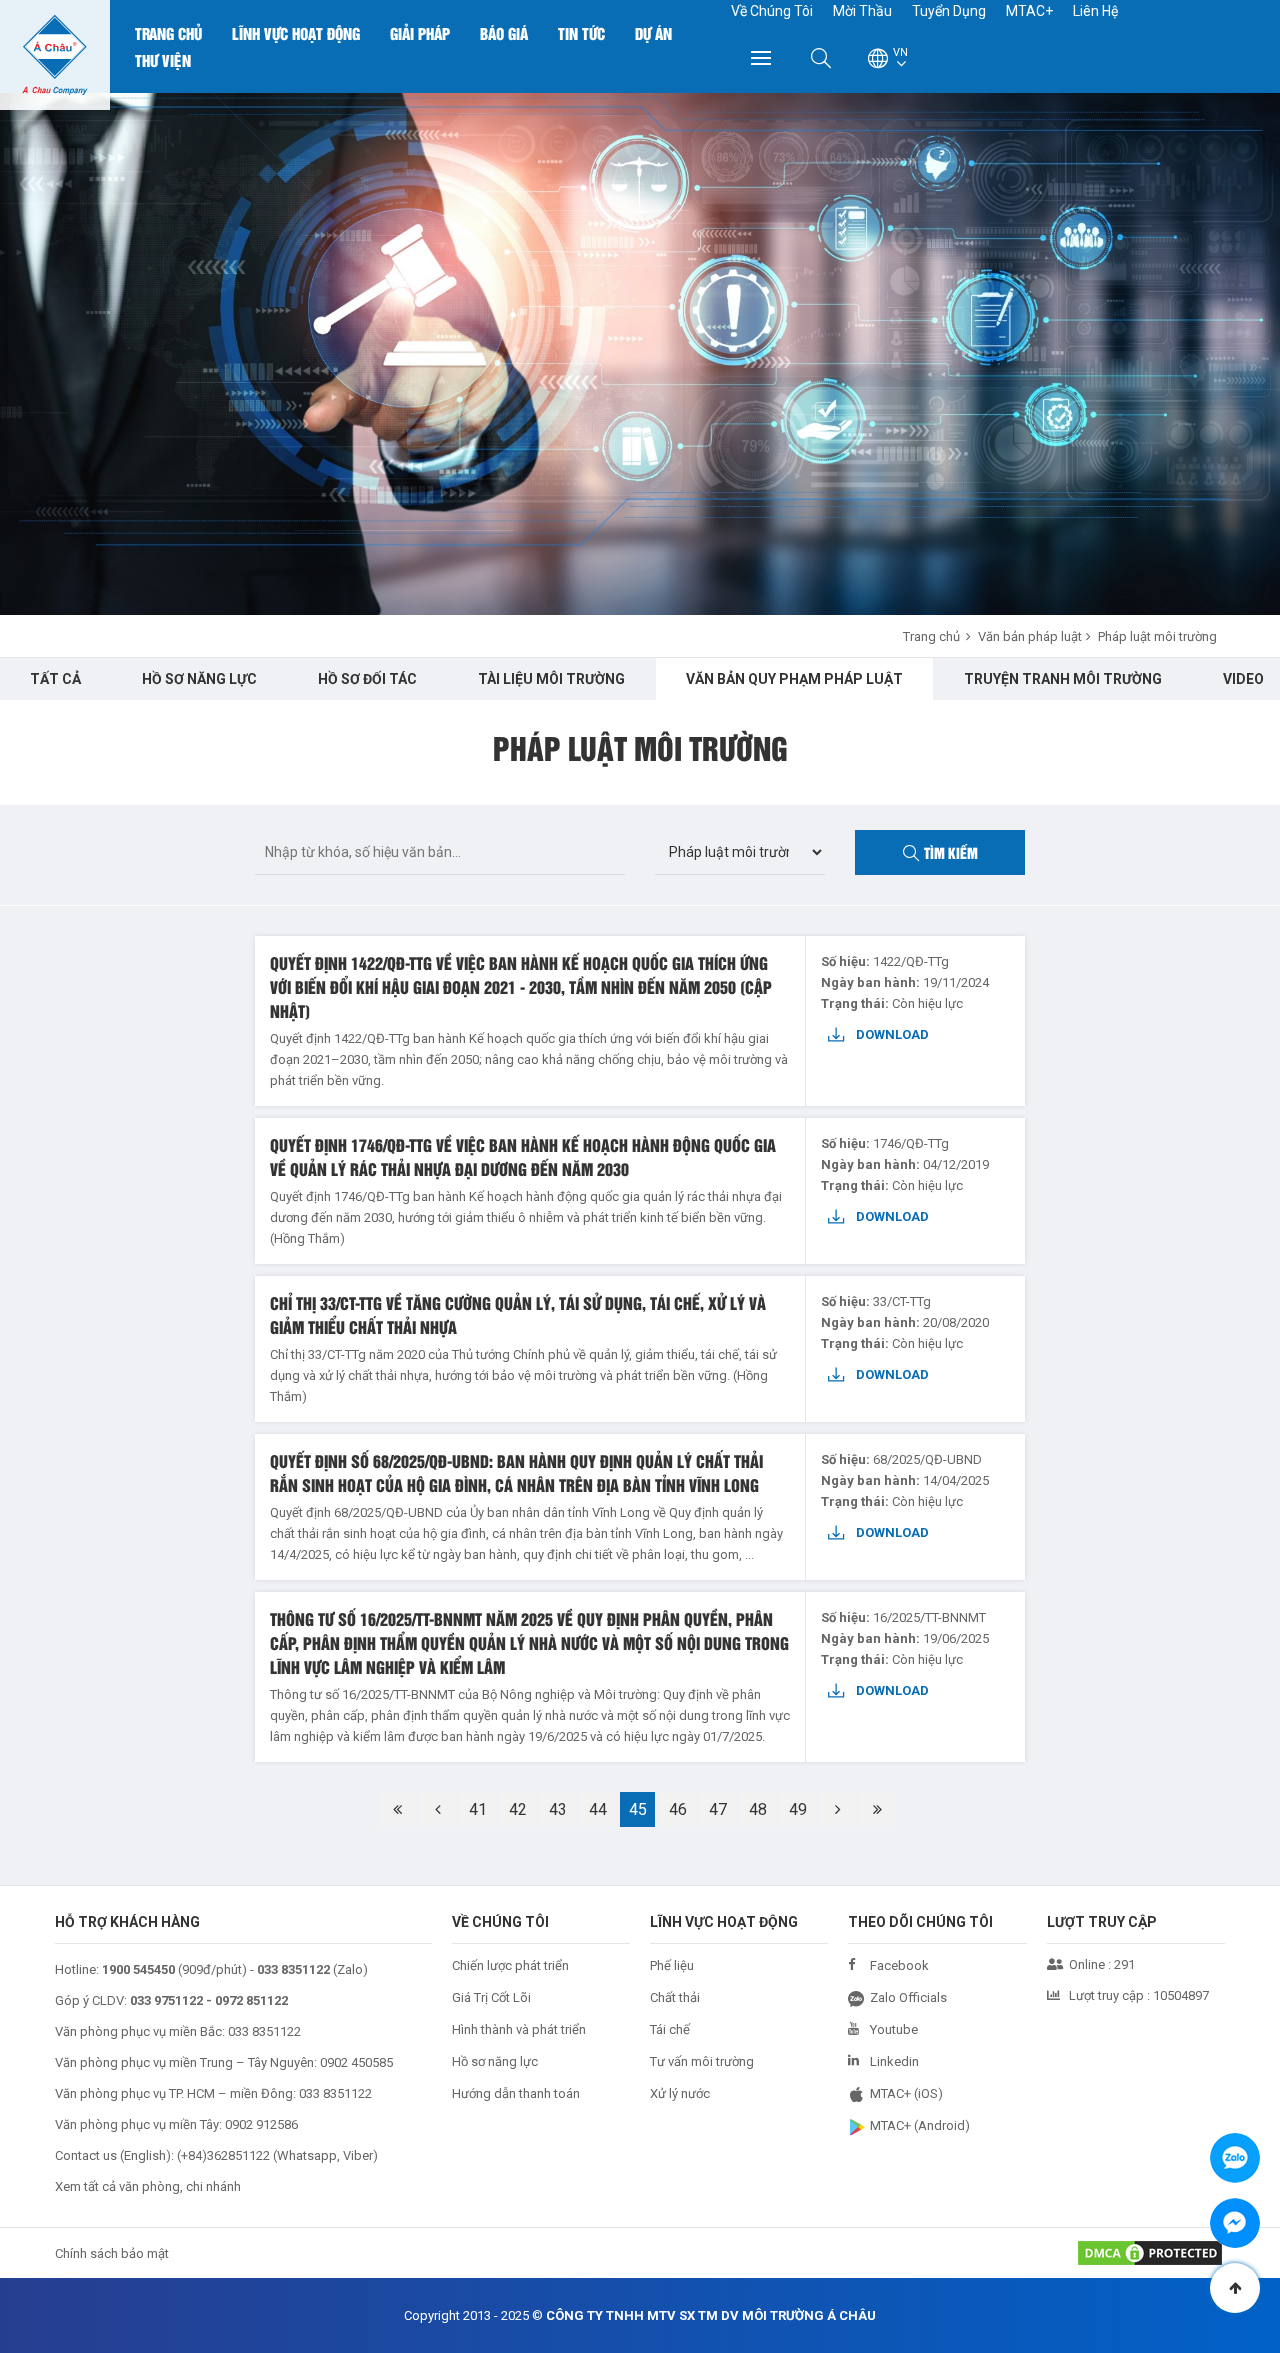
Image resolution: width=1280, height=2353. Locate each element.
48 (758, 1809)
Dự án (653, 33)
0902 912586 (261, 2124)
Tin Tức (581, 33)
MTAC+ (1029, 11)
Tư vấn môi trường (702, 2061)
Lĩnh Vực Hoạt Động (296, 33)
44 (598, 1809)
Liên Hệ (1095, 11)
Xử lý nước (680, 2093)
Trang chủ (168, 33)
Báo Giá (504, 33)
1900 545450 (138, 1969)
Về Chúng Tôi (772, 11)
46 (678, 1809)
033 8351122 (264, 2031)
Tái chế (670, 2029)
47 (718, 1809)
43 (558, 1809)
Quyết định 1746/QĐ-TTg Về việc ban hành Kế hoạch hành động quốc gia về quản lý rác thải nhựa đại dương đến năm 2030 (523, 1156)
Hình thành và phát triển (519, 2029)
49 (798, 1809)
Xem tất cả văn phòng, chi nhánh (148, 2186)
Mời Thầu (862, 11)
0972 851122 (251, 2000)
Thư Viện (163, 60)
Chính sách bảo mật (112, 2253)
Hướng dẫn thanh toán (516, 2093)
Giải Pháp (420, 33)
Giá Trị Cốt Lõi (491, 1997)
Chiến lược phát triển (510, 1965)
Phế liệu (672, 1965)
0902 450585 (356, 2062)
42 (518, 1809)
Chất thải (675, 1997)
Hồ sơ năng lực (495, 2061)
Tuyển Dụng (949, 11)
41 (478, 1809)
